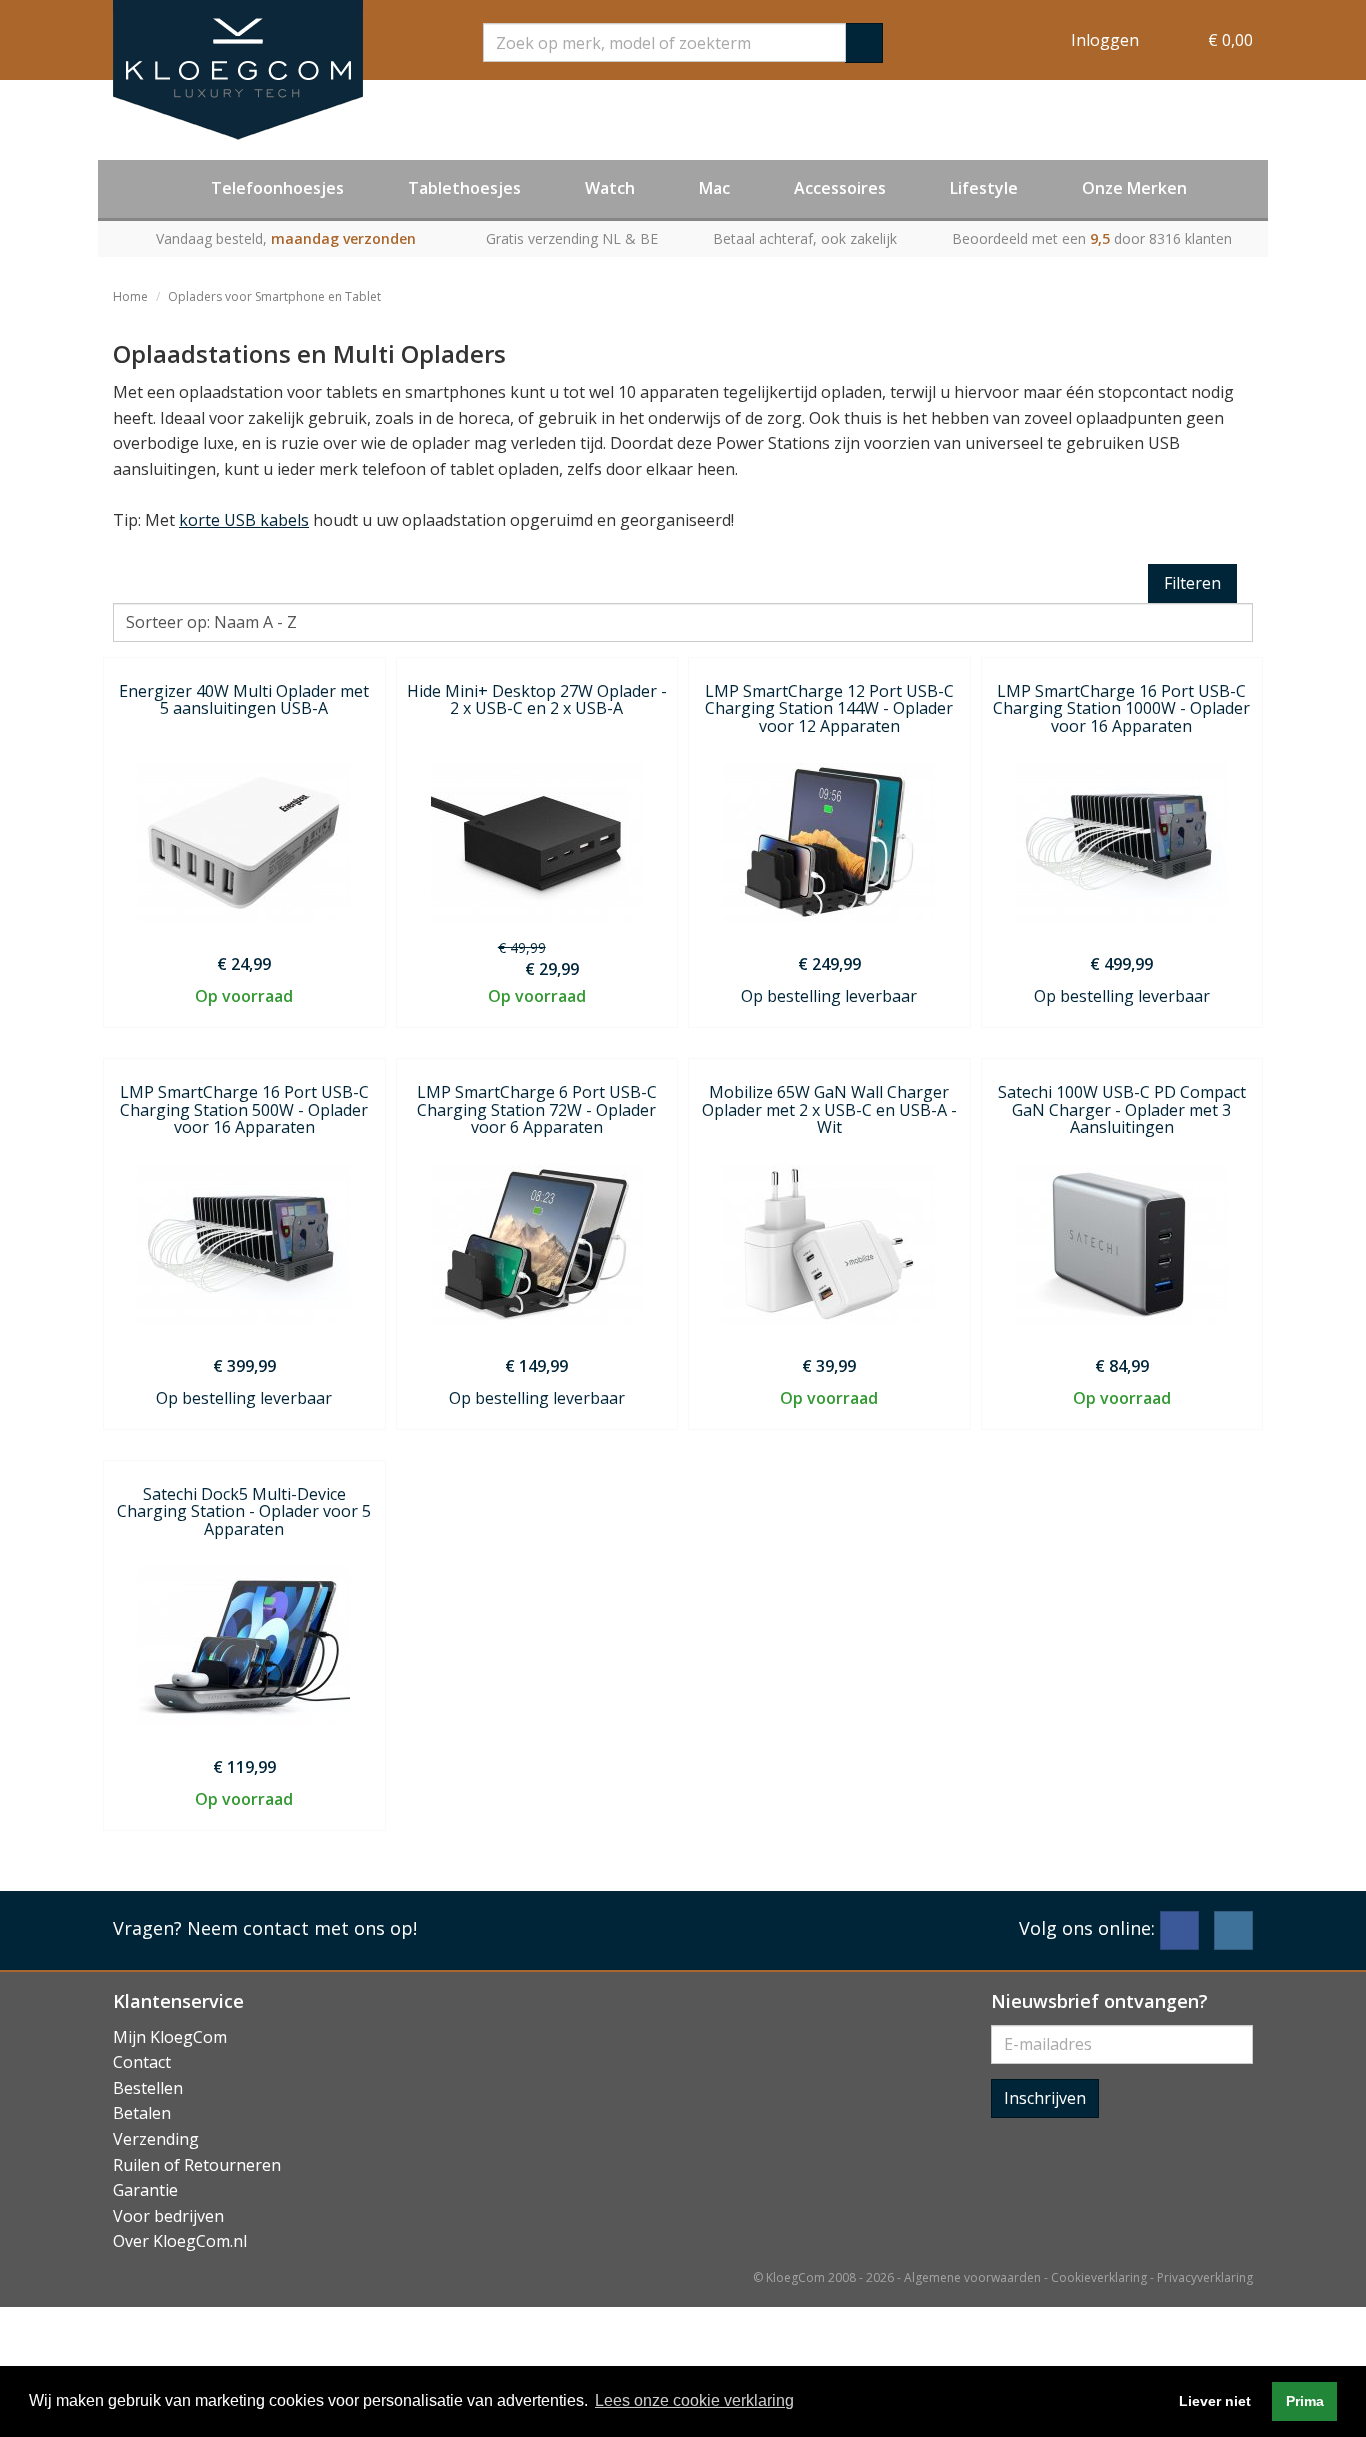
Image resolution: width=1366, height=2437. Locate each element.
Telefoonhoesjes (277, 188)
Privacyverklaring (1205, 2277)
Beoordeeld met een (1092, 238)
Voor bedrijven (168, 2216)
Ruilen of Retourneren (197, 2165)
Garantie (145, 2190)
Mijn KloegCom (170, 2037)
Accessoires (840, 188)
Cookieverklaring (1099, 2277)
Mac (714, 188)
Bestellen (148, 2088)
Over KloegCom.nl (180, 2241)
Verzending (156, 2139)
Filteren (1192, 583)
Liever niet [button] (1215, 2401)
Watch (610, 188)
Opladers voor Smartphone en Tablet (274, 296)
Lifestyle (984, 188)
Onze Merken (1134, 188)
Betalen (142, 2113)
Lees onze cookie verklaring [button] (694, 2400)
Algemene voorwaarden (972, 2277)
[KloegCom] (238, 70)
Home (130, 296)
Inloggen (1105, 40)
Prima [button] (1305, 2401)
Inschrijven (1045, 2098)
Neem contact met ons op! (302, 1928)
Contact (142, 2062)
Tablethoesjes (464, 188)
